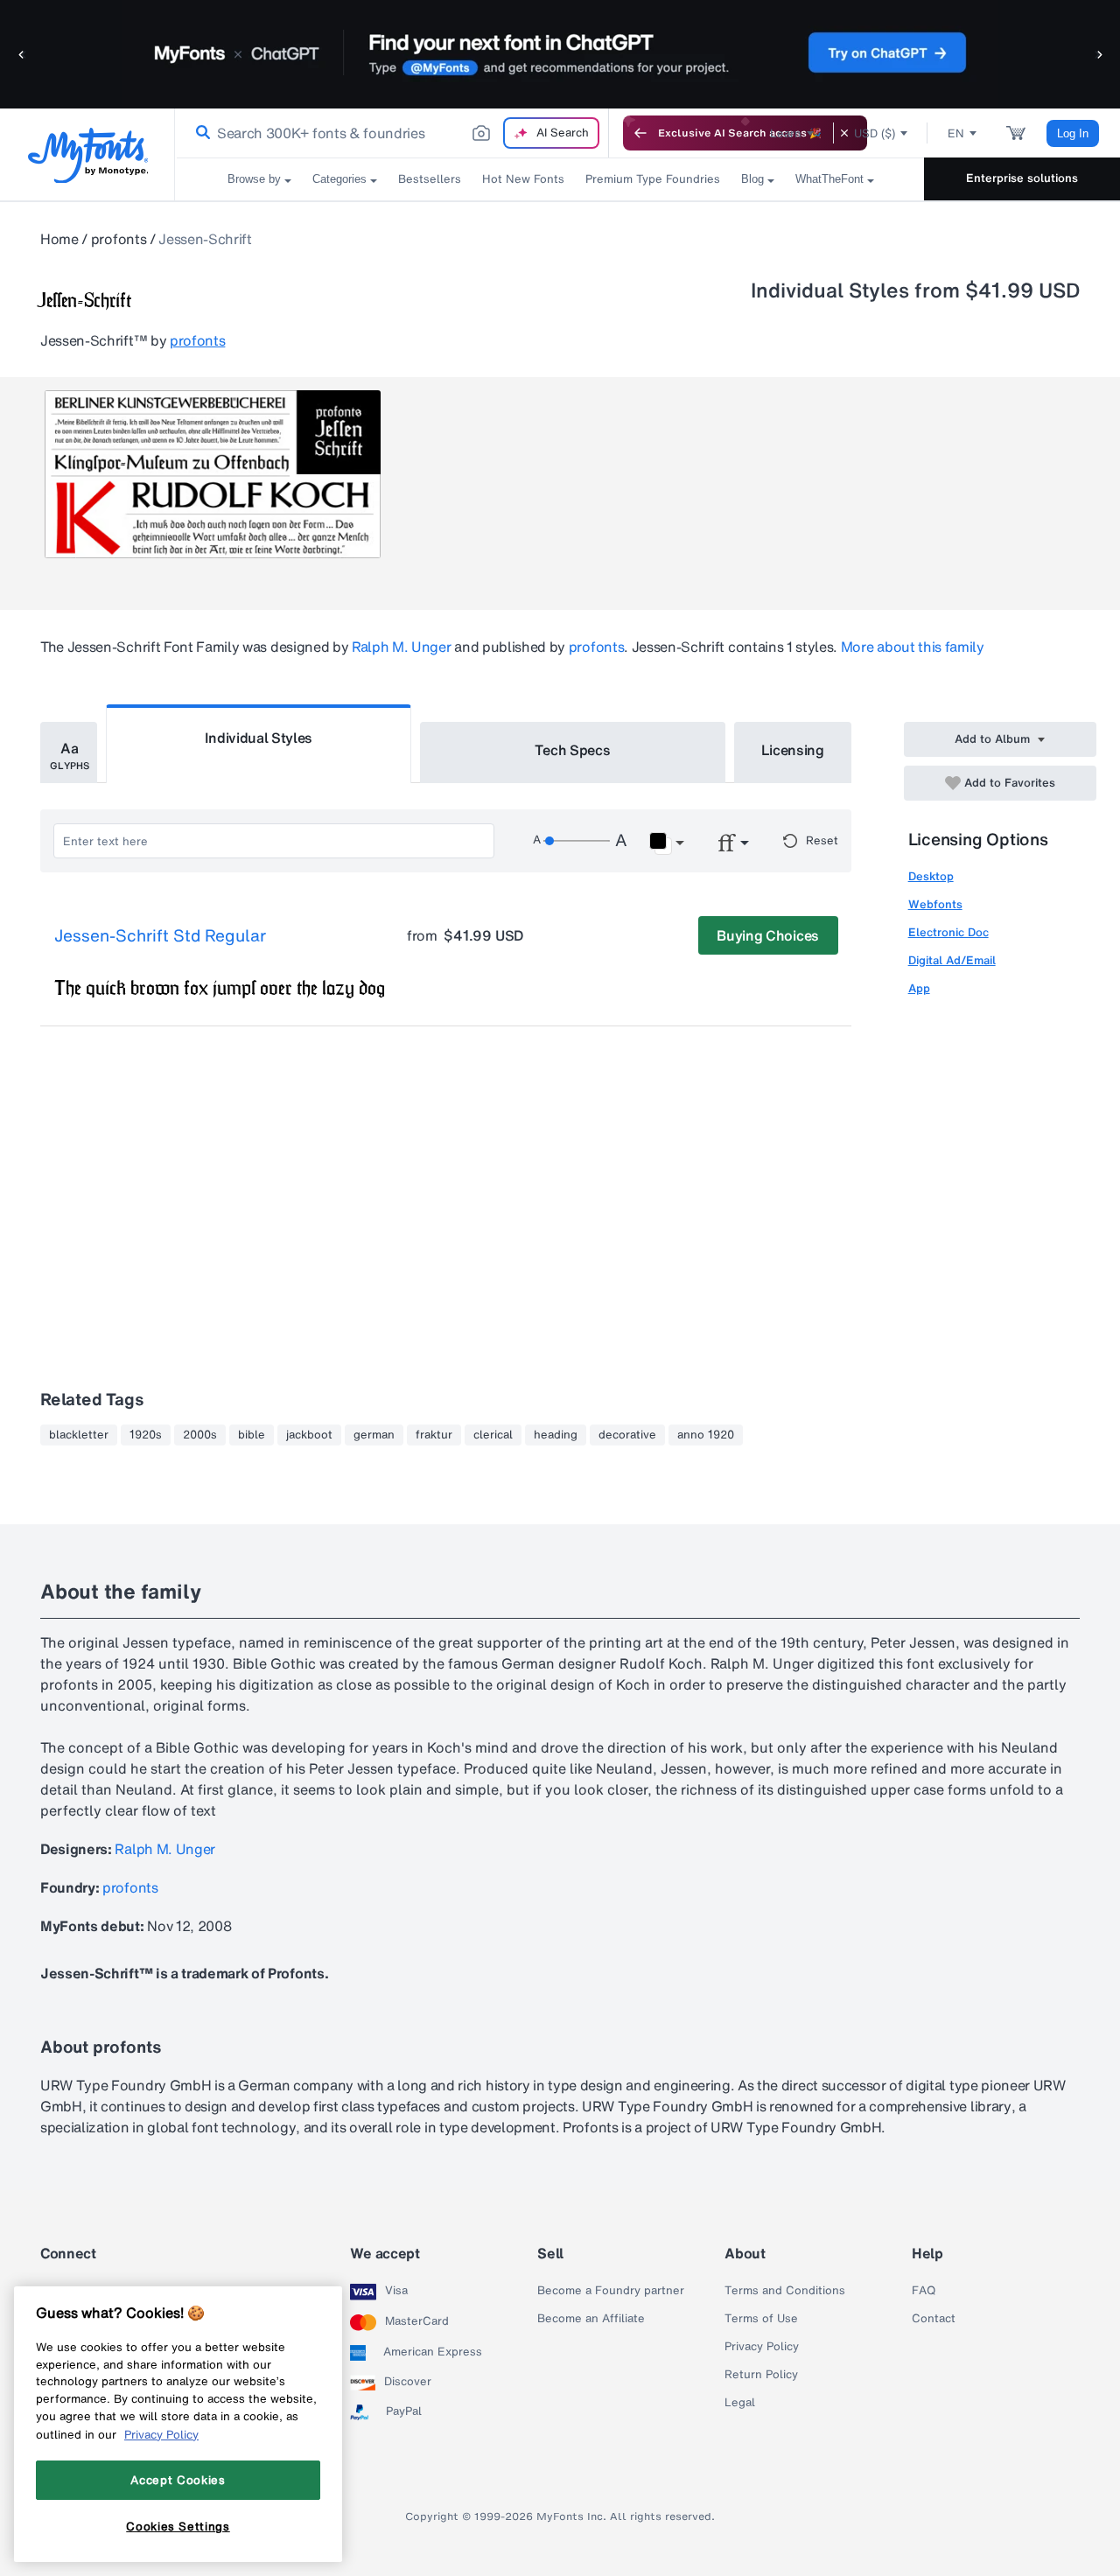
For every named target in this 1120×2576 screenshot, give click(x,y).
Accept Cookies (178, 2480)
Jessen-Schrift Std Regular (160, 936)
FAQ (924, 2291)
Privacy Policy (762, 2347)
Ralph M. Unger (402, 647)
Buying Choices (768, 935)
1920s (146, 1435)
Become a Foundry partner (611, 2291)
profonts (119, 239)
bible (252, 1435)
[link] (199, 133)
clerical (493, 1435)
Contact (934, 2319)
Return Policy (761, 2375)
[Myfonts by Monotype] (88, 155)
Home (59, 239)
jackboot (309, 1435)
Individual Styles (259, 738)
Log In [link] (1073, 133)
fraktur (434, 1435)
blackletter (79, 1435)
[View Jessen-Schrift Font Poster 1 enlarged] (213, 474)
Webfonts (935, 904)
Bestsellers (430, 179)
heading (556, 1435)
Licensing (793, 750)
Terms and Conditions (785, 2291)
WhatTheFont (829, 179)
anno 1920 (706, 1435)
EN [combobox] (956, 133)
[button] (22, 54)
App (919, 988)
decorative (627, 1435)
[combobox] (392, 133)
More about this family (913, 647)
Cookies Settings (178, 2526)
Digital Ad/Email (952, 960)
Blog (752, 179)
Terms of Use (761, 2319)
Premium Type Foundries (653, 179)
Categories (339, 179)
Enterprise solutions (1022, 178)
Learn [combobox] (786, 133)
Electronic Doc (948, 932)
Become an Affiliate (591, 2319)
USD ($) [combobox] (875, 133)
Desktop (931, 876)
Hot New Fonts (523, 179)
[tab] (69, 752)
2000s (200, 1435)
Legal (740, 2403)
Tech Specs (573, 750)
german (374, 1435)
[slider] (577, 841)
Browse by (254, 179)
